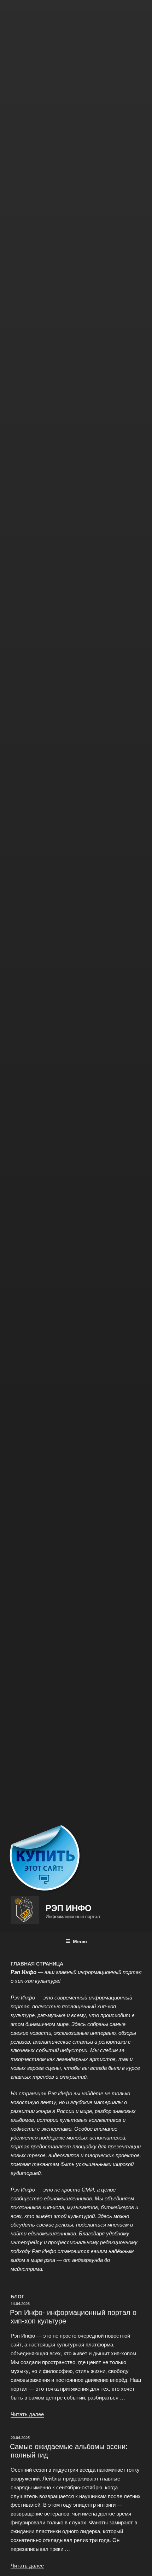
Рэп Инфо (69, 1908)
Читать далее (27, 2414)
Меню (80, 1941)
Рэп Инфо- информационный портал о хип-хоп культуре (73, 2316)
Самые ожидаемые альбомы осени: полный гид (69, 2450)
